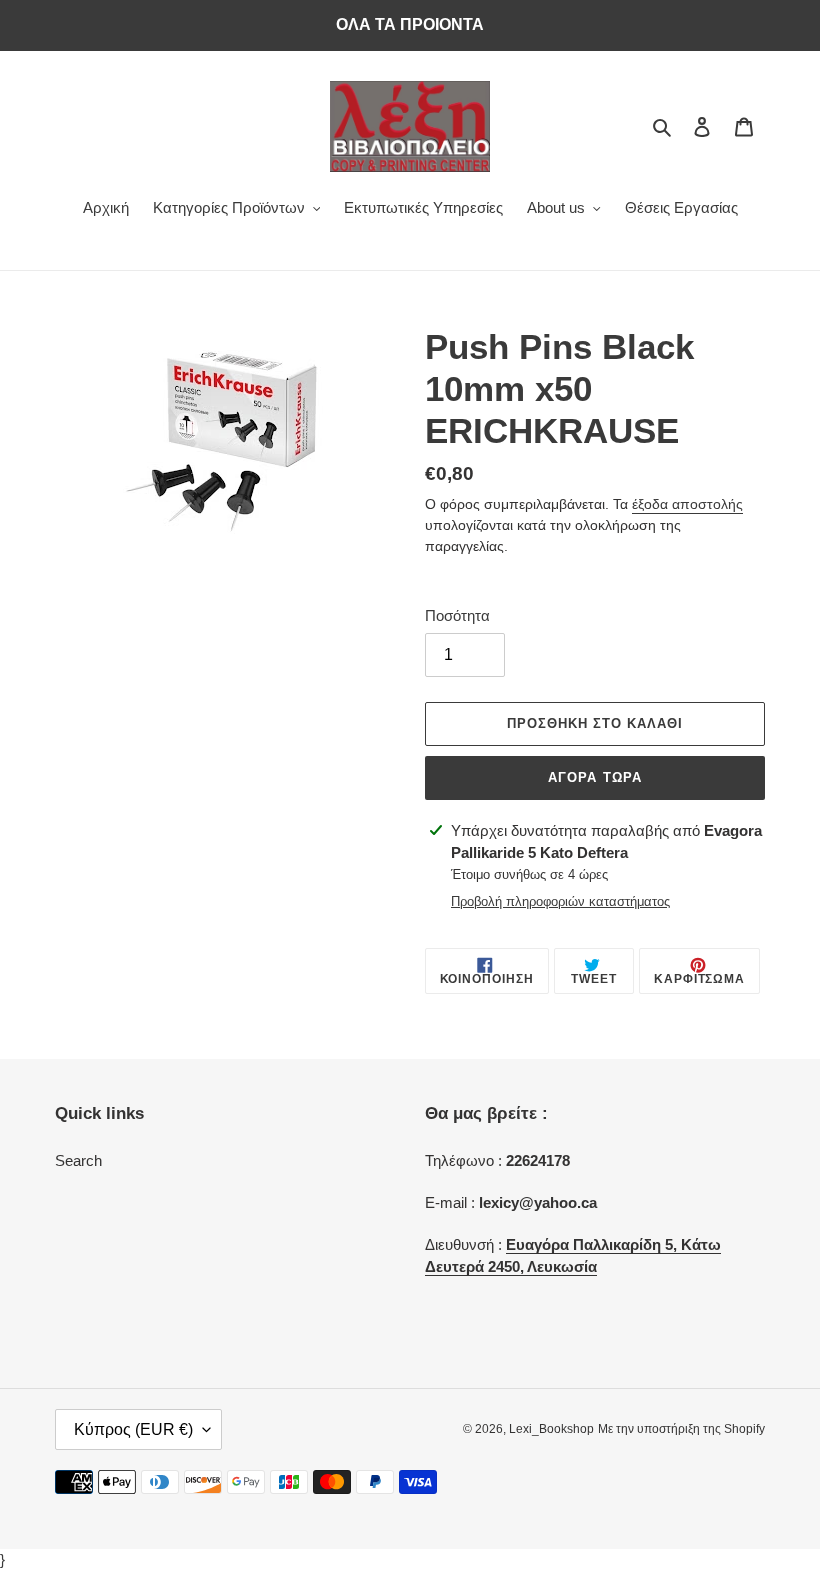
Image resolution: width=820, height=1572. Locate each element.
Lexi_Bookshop (551, 1429)
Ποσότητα (457, 615)
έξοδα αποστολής (687, 504)
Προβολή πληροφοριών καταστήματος (560, 901)
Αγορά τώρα (594, 777)
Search (78, 1160)
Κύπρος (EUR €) (133, 1429)
